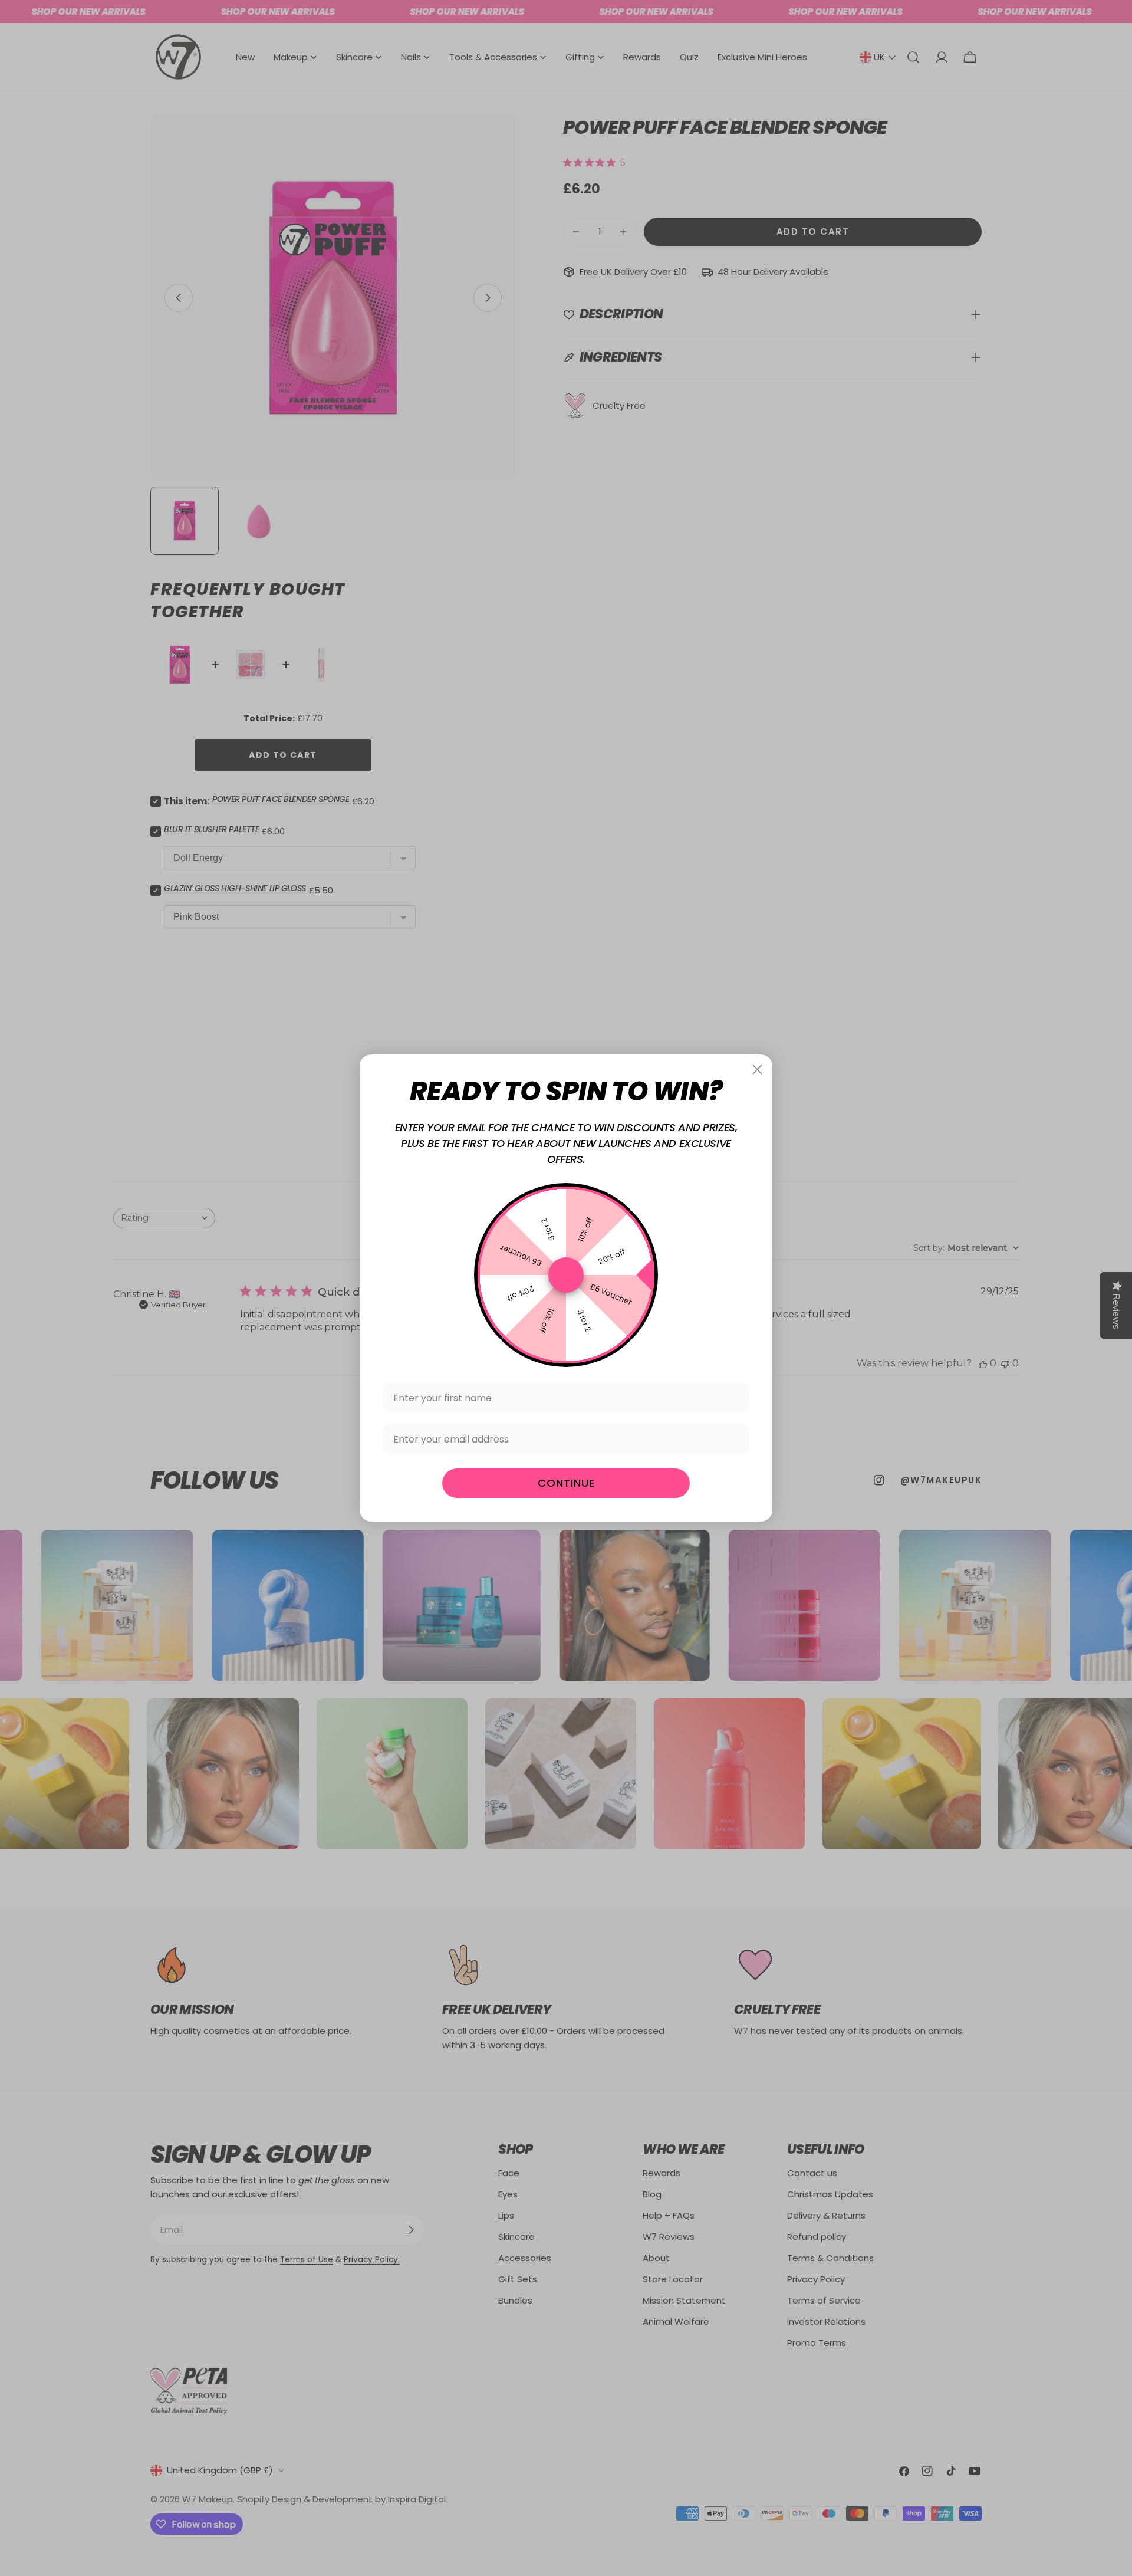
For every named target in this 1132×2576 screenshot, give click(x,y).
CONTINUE (566, 1483)
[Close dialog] (757, 1069)
